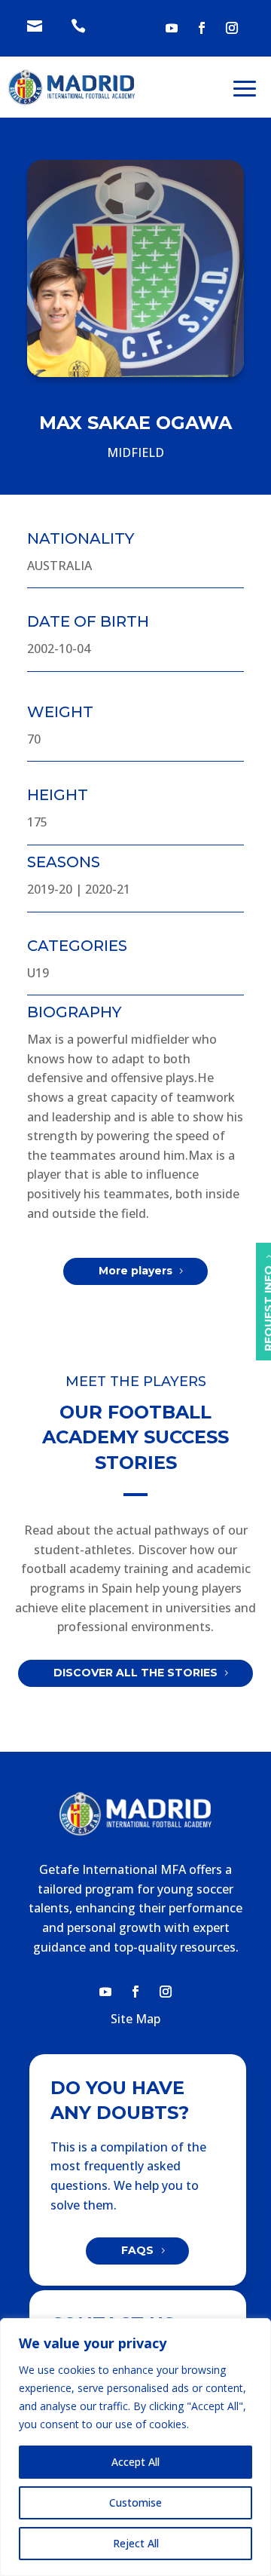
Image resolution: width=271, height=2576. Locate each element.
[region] (135, 2447)
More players (135, 1271)
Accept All (135, 2462)
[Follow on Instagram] (232, 28)
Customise (135, 2502)
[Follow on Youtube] (172, 28)
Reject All (136, 2543)
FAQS (137, 2250)
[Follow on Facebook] (202, 28)
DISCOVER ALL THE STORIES (135, 1673)
